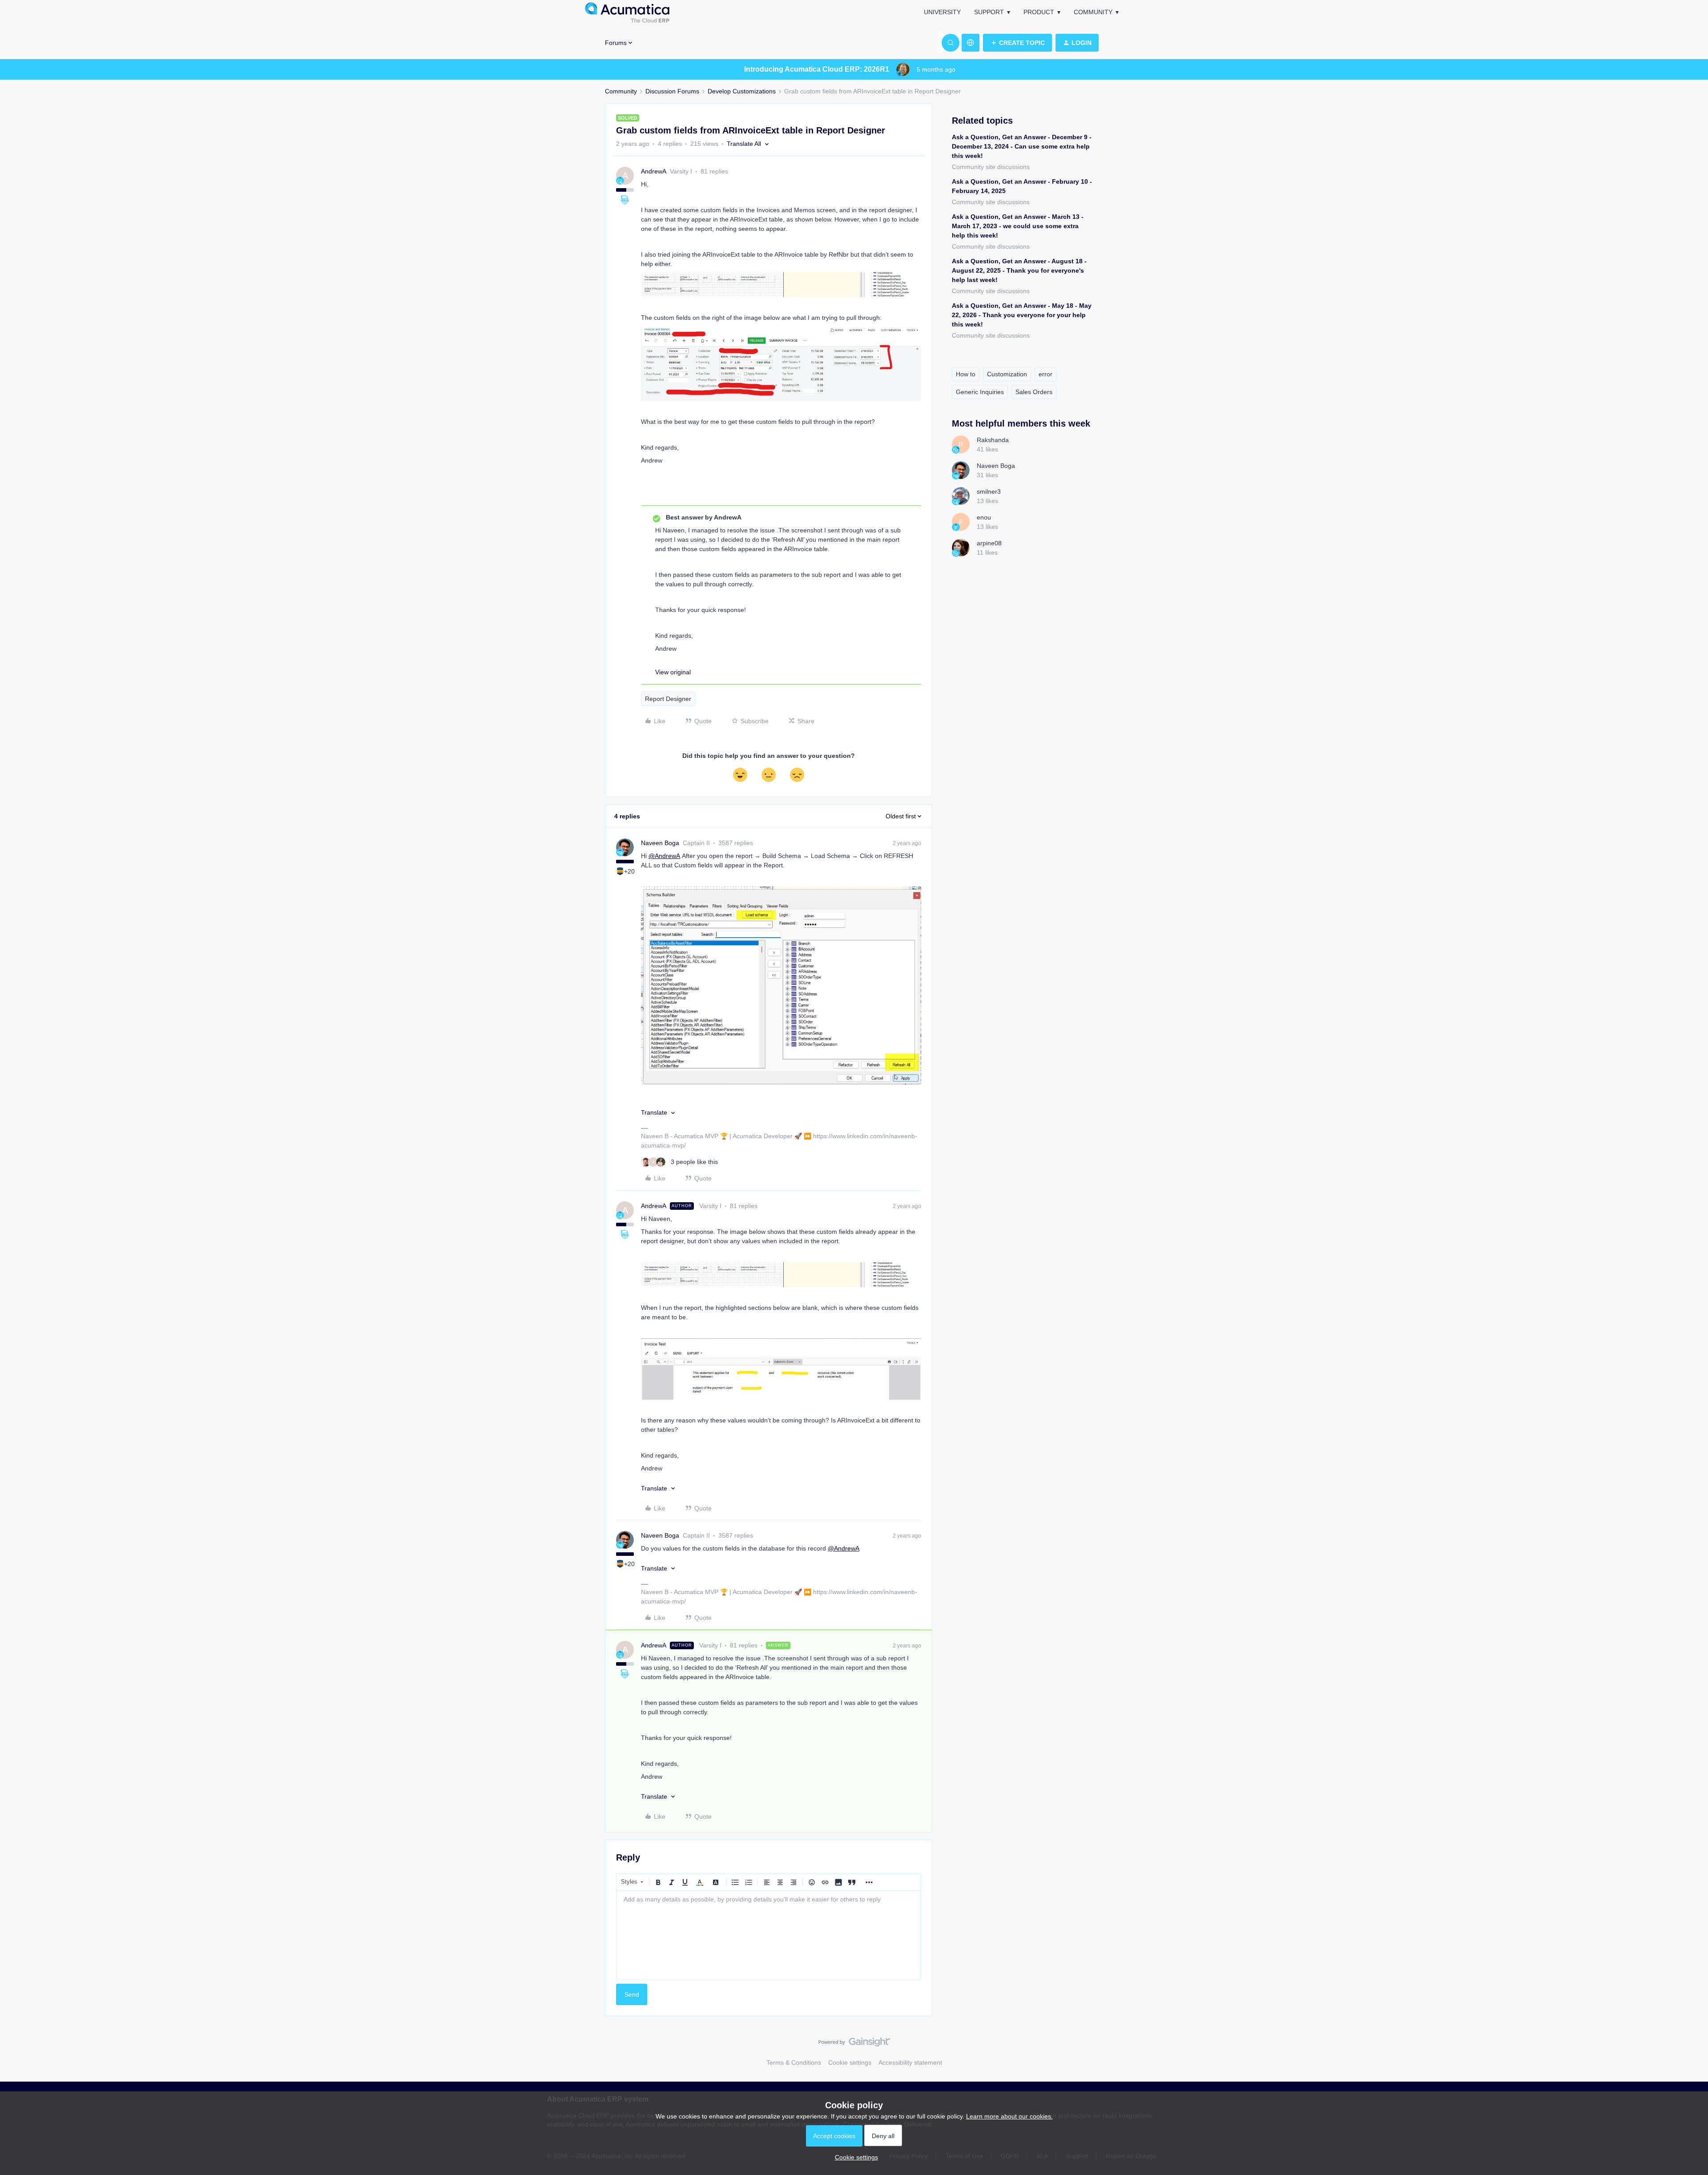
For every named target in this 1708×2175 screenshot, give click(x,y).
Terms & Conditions (794, 2062)
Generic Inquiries (980, 392)
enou (984, 517)
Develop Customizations (742, 91)
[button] (1017, 43)
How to (966, 374)
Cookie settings (850, 2062)
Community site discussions (991, 167)
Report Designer (668, 699)
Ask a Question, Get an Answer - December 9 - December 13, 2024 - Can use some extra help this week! (1022, 146)
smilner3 (989, 491)
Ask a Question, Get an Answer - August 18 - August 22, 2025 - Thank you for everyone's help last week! (1019, 270)
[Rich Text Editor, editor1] (769, 1935)
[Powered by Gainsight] (854, 2044)
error (1045, 374)
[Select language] (971, 43)
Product (1039, 12)
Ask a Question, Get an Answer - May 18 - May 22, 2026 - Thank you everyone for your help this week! (1022, 315)
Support (989, 12)
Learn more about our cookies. (1009, 2116)
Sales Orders (1034, 392)
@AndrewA (664, 856)
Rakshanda (993, 440)
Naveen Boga (660, 843)
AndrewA (654, 171)
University (942, 12)
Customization (1007, 374)
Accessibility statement (910, 2062)
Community (1093, 12)
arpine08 (989, 543)
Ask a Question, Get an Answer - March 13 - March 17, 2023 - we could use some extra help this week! (1018, 226)
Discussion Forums (672, 91)
